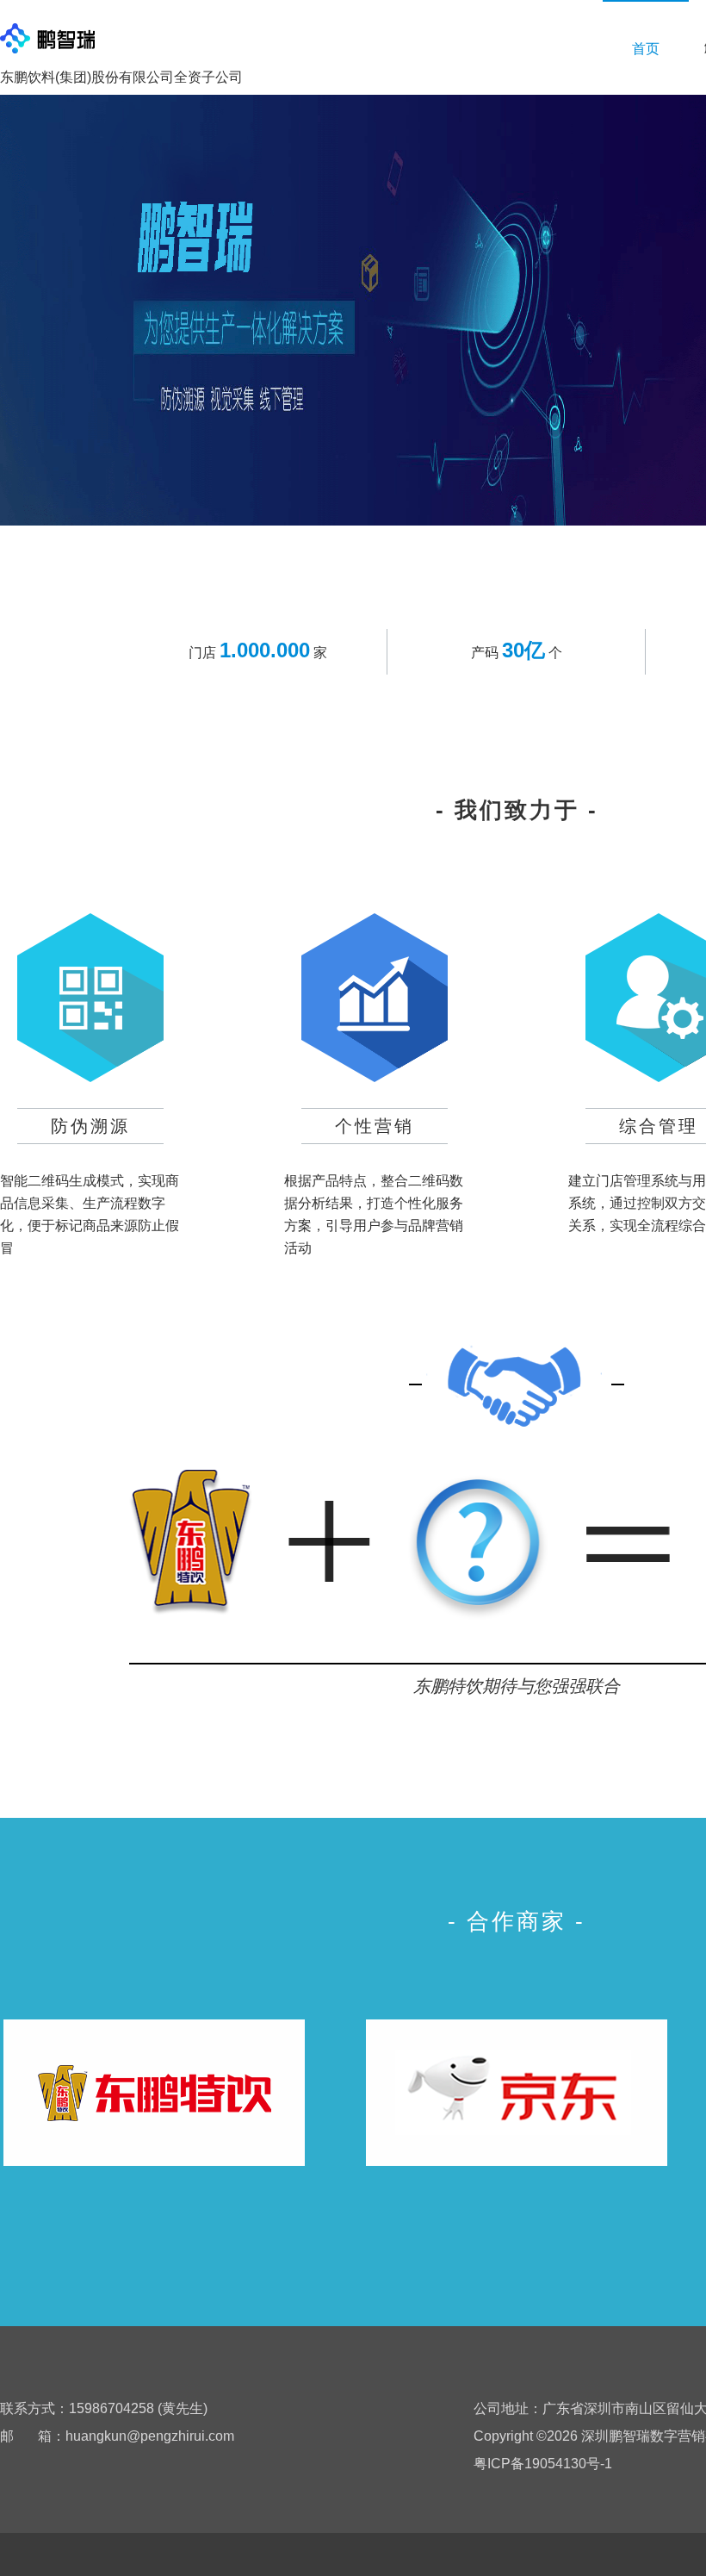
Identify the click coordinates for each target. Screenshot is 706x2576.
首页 (646, 49)
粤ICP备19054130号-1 (543, 2464)
